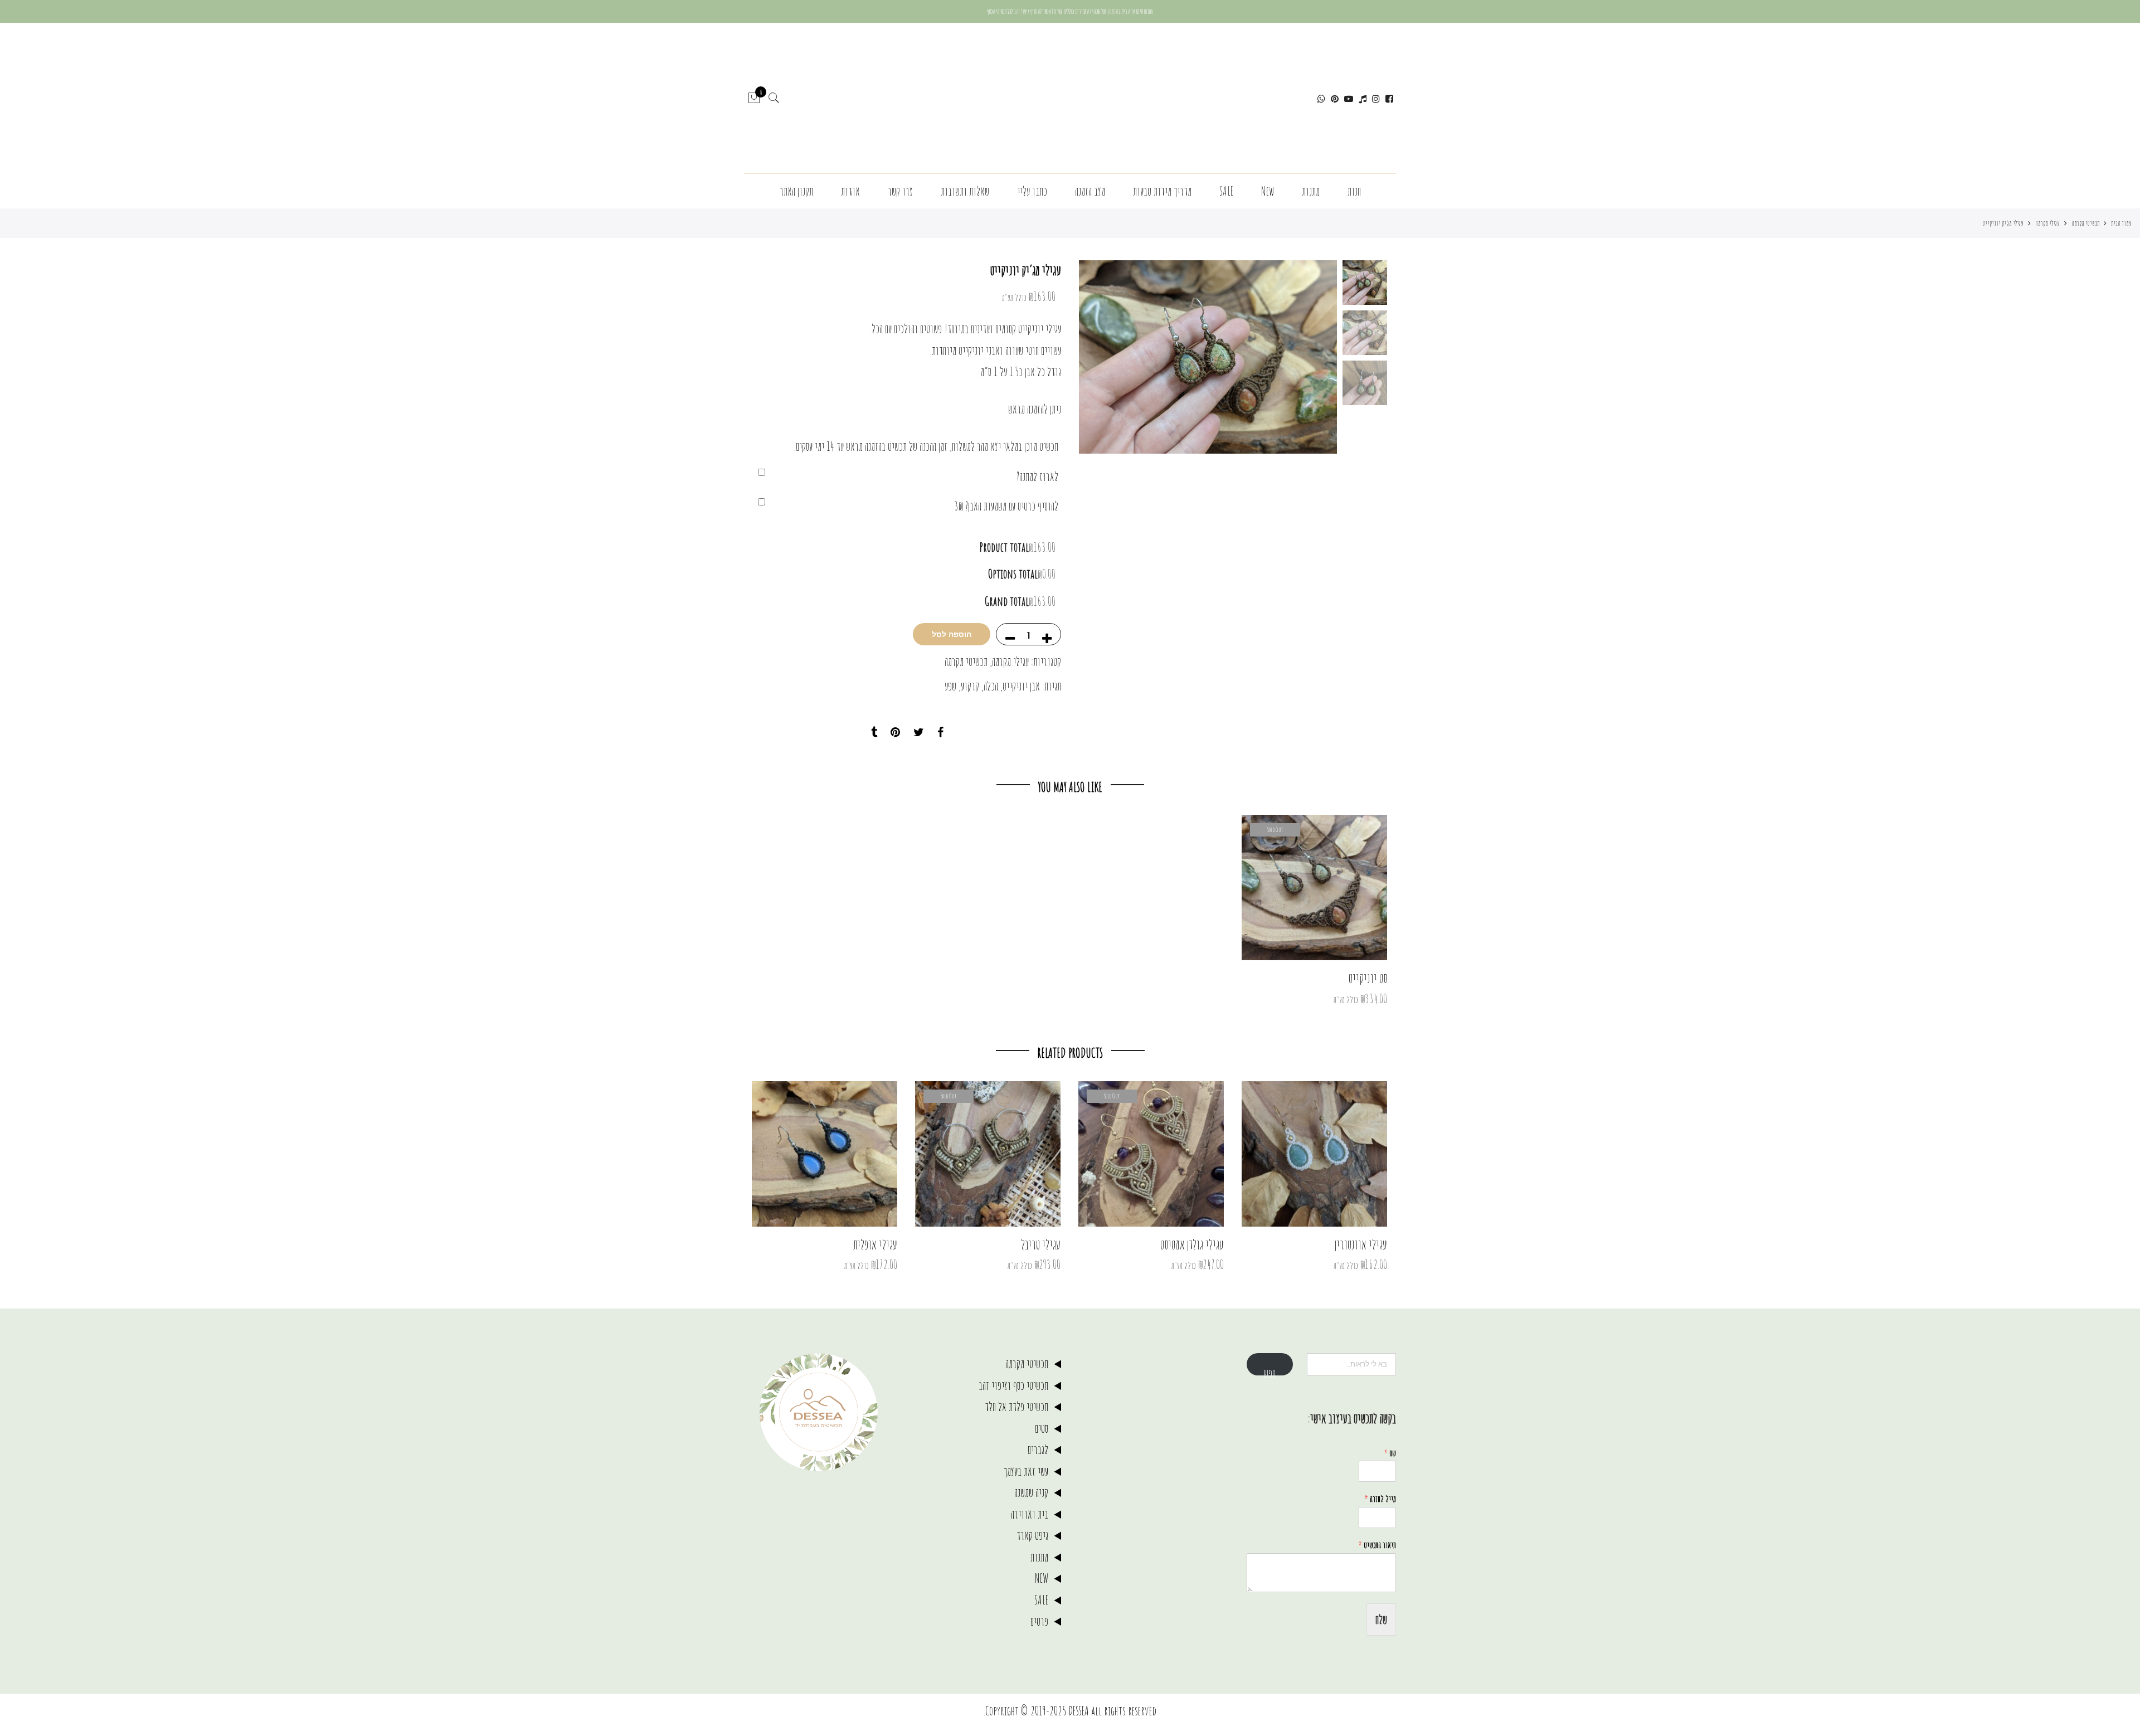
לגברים (1038, 1449)
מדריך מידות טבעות (1162, 191)
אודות (850, 191)
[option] (1208, 357)
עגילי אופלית (875, 1244)
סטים (1042, 1428)
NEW (1042, 1578)
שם (1390, 1453)
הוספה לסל (952, 634)
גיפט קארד (1032, 1535)
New (1268, 191)
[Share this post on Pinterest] (895, 733)
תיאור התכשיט (1377, 1545)
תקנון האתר (796, 191)
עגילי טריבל (1041, 1244)
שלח (1381, 1619)
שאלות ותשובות (965, 191)
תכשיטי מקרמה (2085, 223)
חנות (1354, 191)
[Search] (774, 98)
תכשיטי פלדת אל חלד (1016, 1406)
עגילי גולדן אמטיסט (1192, 1244)
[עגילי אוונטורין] (1314, 1154)
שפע (950, 686)
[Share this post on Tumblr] (874, 733)
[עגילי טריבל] (988, 1154)
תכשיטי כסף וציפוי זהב (1013, 1385)
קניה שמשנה (1031, 1492)
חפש (1270, 1370)
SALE (1226, 191)
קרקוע (970, 686)
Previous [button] (1310, 357)
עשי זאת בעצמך (1026, 1471)
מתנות (1311, 191)
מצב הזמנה (1090, 191)
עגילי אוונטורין (1361, 1244)
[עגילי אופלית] (825, 1154)
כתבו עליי (1032, 191)
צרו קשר (900, 191)
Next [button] (1098, 357)
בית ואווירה (1030, 1514)
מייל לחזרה (1380, 1499)
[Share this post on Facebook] (940, 733)
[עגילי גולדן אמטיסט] (1151, 1154)
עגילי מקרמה (2047, 223)
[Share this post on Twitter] (919, 733)
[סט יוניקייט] (1314, 888)
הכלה (991, 686)
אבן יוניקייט (1021, 686)
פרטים (1039, 1621)
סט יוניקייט (1368, 978)
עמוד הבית (2121, 223)
